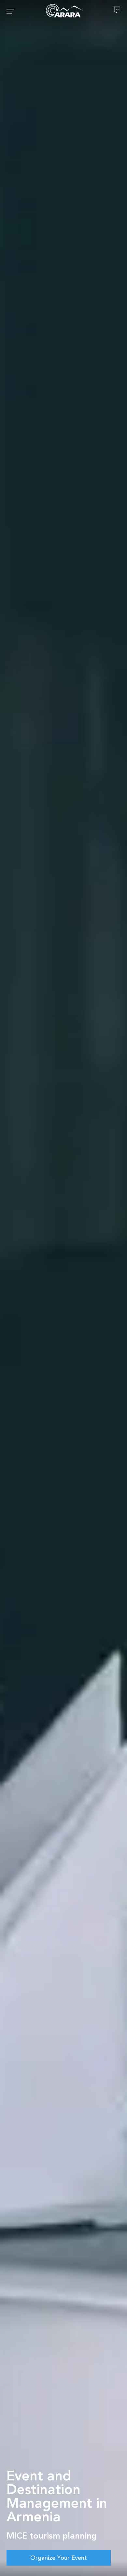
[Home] (64, 11)
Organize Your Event (59, 2558)
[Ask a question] (117, 10)
